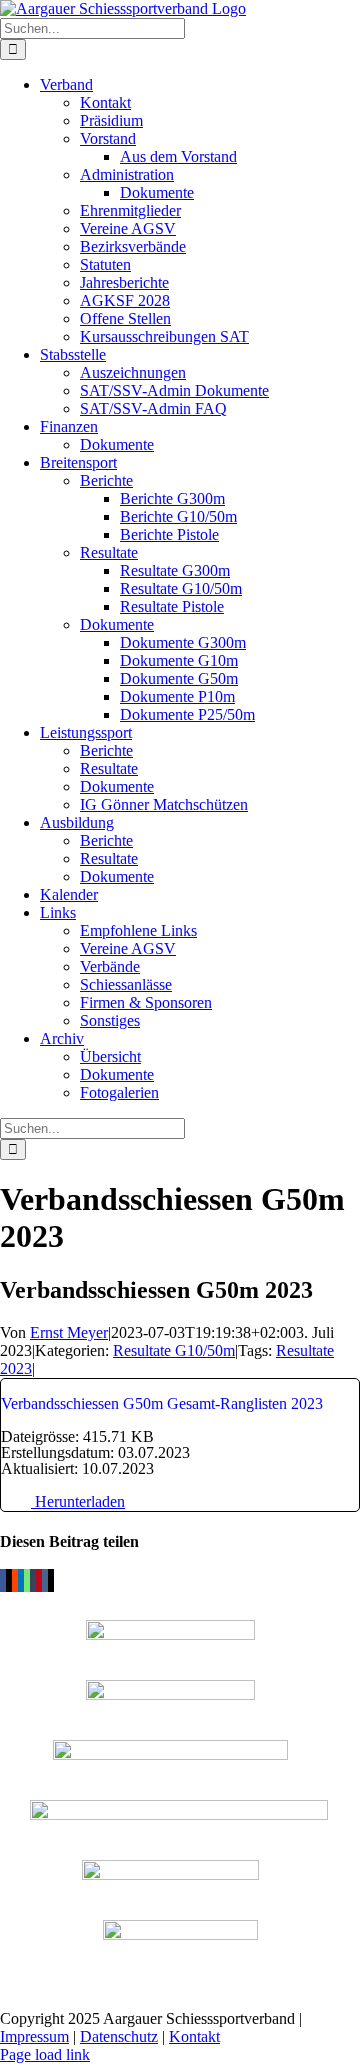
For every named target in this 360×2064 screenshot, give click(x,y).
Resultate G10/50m (174, 1350)
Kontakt (194, 2036)
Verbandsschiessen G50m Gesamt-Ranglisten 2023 (162, 1403)
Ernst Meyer (69, 1332)
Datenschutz (119, 2036)
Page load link (45, 2054)
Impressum (34, 2036)
